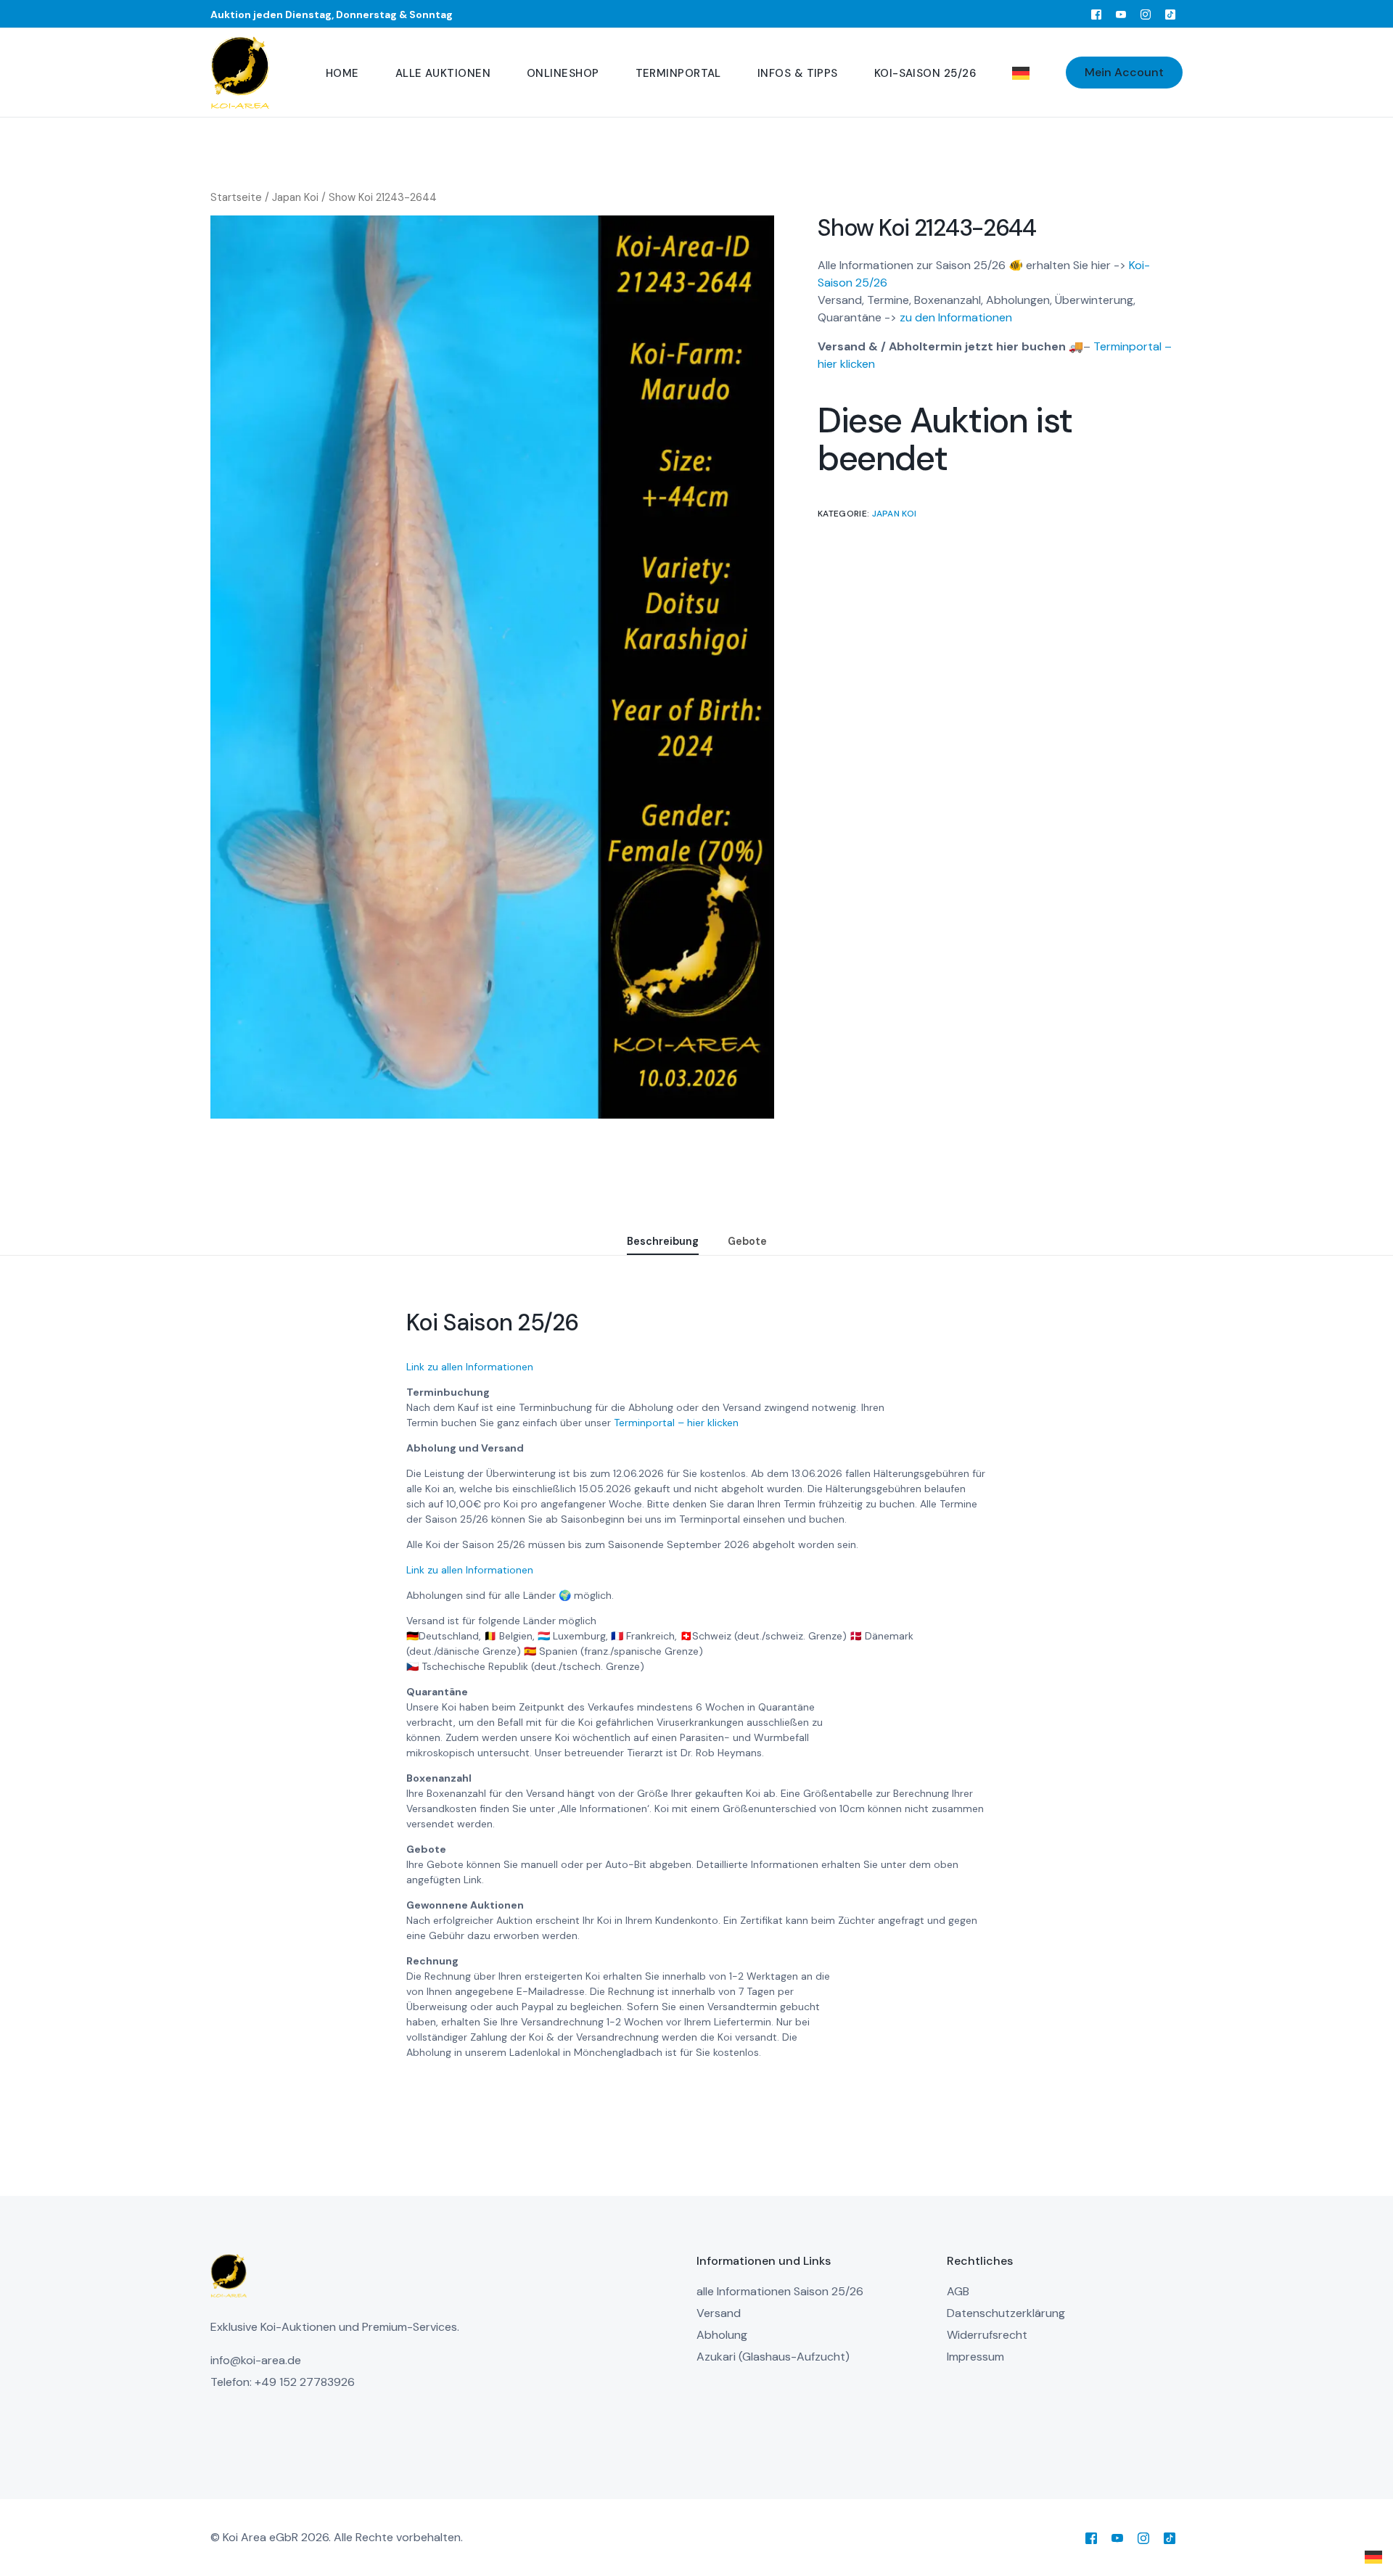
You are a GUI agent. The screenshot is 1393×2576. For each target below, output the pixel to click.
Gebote (747, 1241)
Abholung (722, 2335)
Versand (719, 2313)
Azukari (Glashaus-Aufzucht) (773, 2357)
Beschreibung (663, 1241)
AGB (958, 2291)
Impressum (975, 2357)
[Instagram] (1146, 14)
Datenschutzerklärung (1006, 2313)
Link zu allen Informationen (470, 1367)
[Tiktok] (1170, 14)
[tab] (663, 1242)
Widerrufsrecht (987, 2335)
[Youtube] (1121, 14)
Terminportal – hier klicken (676, 1423)
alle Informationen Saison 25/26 (780, 2291)
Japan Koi (295, 197)
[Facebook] (1096, 14)
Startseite (236, 197)
